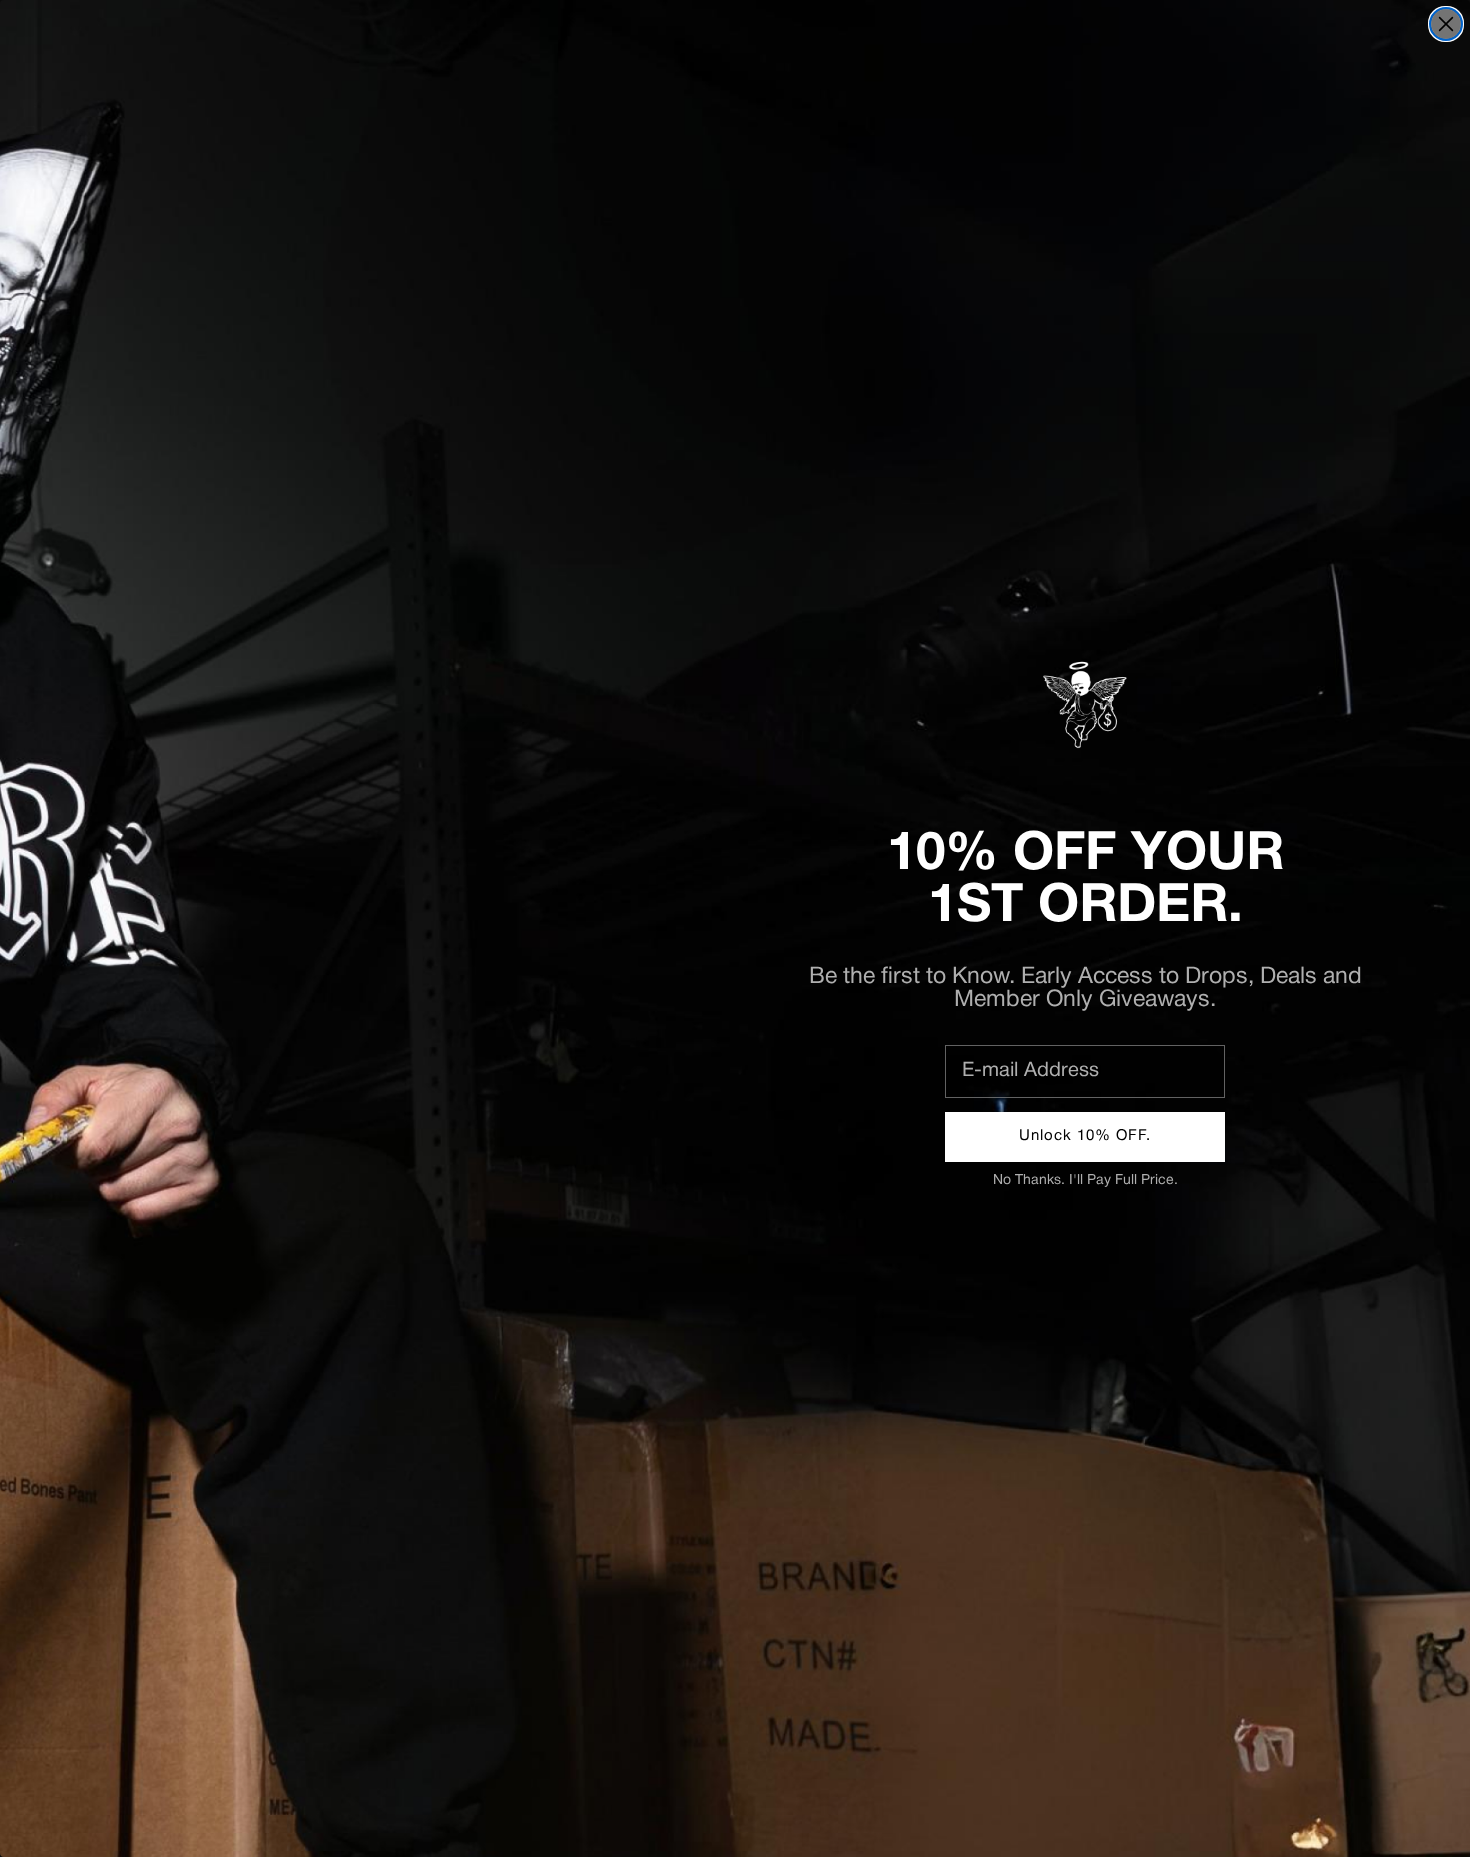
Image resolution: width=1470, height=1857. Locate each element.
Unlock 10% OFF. (1085, 1136)
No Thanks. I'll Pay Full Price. (1085, 1180)
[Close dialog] (1446, 24)
